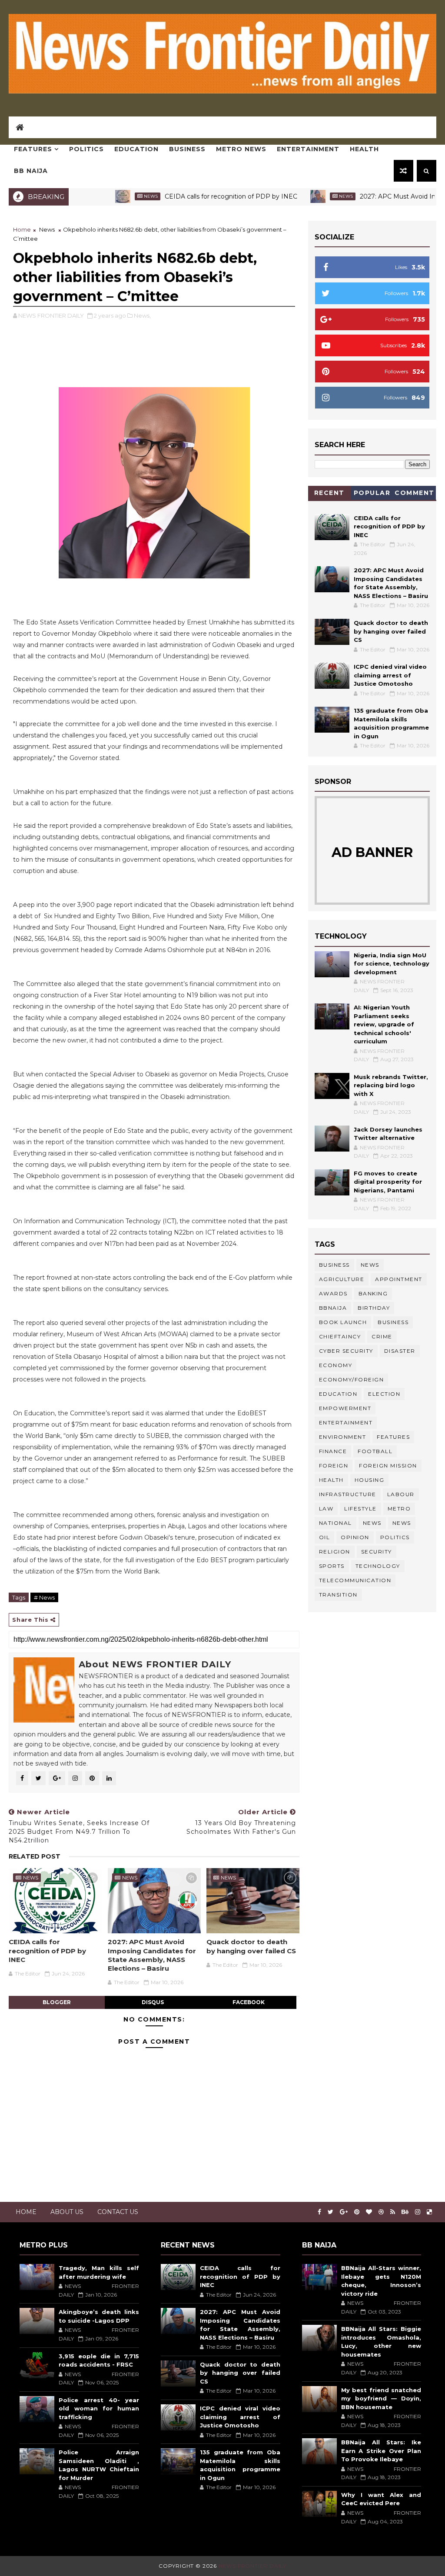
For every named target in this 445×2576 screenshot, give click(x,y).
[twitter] (330, 2212)
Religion (335, 1552)
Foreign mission (388, 1466)
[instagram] (418, 2212)
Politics (86, 149)
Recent (329, 493)
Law (326, 1509)
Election (384, 1394)
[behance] (405, 2212)
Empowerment (345, 1408)
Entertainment (308, 149)
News (97, 196)
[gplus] (344, 2212)
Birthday (374, 1308)
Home (22, 229)
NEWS (402, 1523)
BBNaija (333, 1308)
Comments (415, 494)
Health (364, 149)
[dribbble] (381, 2212)
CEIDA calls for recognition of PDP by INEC (178, 196)
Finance (333, 1451)
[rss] (393, 2212)
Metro (399, 1509)
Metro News (241, 149)
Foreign (334, 1466)
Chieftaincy (340, 1336)
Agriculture (342, 1279)
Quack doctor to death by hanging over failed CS (251, 1946)
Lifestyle (360, 1509)
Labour (401, 1494)
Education (136, 149)
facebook (249, 2002)
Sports (332, 1566)
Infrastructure (348, 1494)
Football (375, 1451)
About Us (67, 2212)
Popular (372, 493)
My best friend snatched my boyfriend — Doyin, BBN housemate (381, 2398)
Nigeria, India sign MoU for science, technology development (392, 964)
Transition (338, 1595)
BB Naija (31, 171)
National (335, 1523)
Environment (343, 1437)
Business (187, 149)
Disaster (400, 1351)
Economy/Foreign (352, 1379)
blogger (57, 2002)
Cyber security (346, 1351)
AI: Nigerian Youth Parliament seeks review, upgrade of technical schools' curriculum (384, 1024)
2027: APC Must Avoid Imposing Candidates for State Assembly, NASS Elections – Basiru (152, 1955)
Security (377, 1552)
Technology (378, 1566)
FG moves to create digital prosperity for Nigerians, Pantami (388, 1182)
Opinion (355, 1537)
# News (44, 1597)
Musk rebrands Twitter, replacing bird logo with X (391, 1085)
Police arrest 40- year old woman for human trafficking (99, 2408)
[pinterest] (357, 2212)
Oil (325, 1537)
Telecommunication (355, 1580)
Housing (370, 1480)
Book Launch (343, 1322)
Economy (336, 1365)
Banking (373, 1293)
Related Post (35, 1856)
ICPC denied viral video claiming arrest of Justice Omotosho (390, 675)
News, (142, 315)
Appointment (399, 1279)
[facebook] (319, 2212)
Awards (333, 1293)
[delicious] (429, 2212)
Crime (382, 1336)
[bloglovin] (369, 2212)
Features (33, 149)
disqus (153, 2002)
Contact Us (118, 2212)
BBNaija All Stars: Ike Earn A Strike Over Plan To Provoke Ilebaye (381, 2451)
